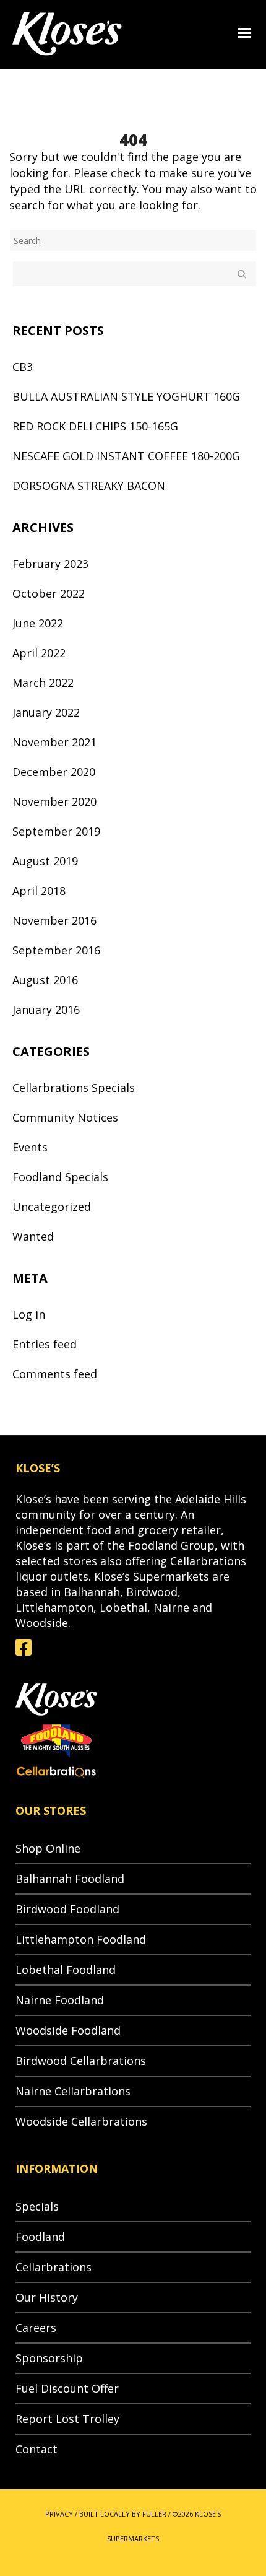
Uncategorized (52, 1207)
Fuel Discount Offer (67, 2388)
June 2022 (38, 623)
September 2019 (56, 831)
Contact (36, 2449)
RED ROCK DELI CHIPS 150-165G (95, 426)
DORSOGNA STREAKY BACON (89, 486)
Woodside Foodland (68, 2030)
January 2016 (46, 1010)
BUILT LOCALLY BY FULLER (123, 2514)
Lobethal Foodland (66, 1970)
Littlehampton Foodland (81, 1939)
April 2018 (39, 891)
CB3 (23, 367)
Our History (47, 2297)
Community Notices (65, 1117)
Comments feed (55, 1374)
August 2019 (45, 861)
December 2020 (54, 772)
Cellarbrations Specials (74, 1088)
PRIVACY (59, 2514)
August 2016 (45, 980)
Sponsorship (49, 2358)
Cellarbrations (54, 2267)
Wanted (33, 1236)
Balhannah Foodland (70, 1879)
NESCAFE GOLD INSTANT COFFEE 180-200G (126, 456)
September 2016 (56, 950)
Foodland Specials (60, 1177)
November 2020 (54, 801)
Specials (37, 2206)
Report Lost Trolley (67, 2419)
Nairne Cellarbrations (73, 2091)
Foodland (40, 2237)
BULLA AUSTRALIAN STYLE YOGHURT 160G (126, 396)
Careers (36, 2328)
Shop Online (48, 1848)
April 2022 (39, 653)
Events (30, 1147)
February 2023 (50, 564)
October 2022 (49, 593)
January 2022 (46, 712)
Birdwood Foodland (67, 1909)
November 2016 (54, 920)
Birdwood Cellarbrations (81, 2061)
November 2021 (54, 742)
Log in (29, 1314)
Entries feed (45, 1344)
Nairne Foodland (60, 2000)
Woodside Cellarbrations (81, 2121)
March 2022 (43, 683)
